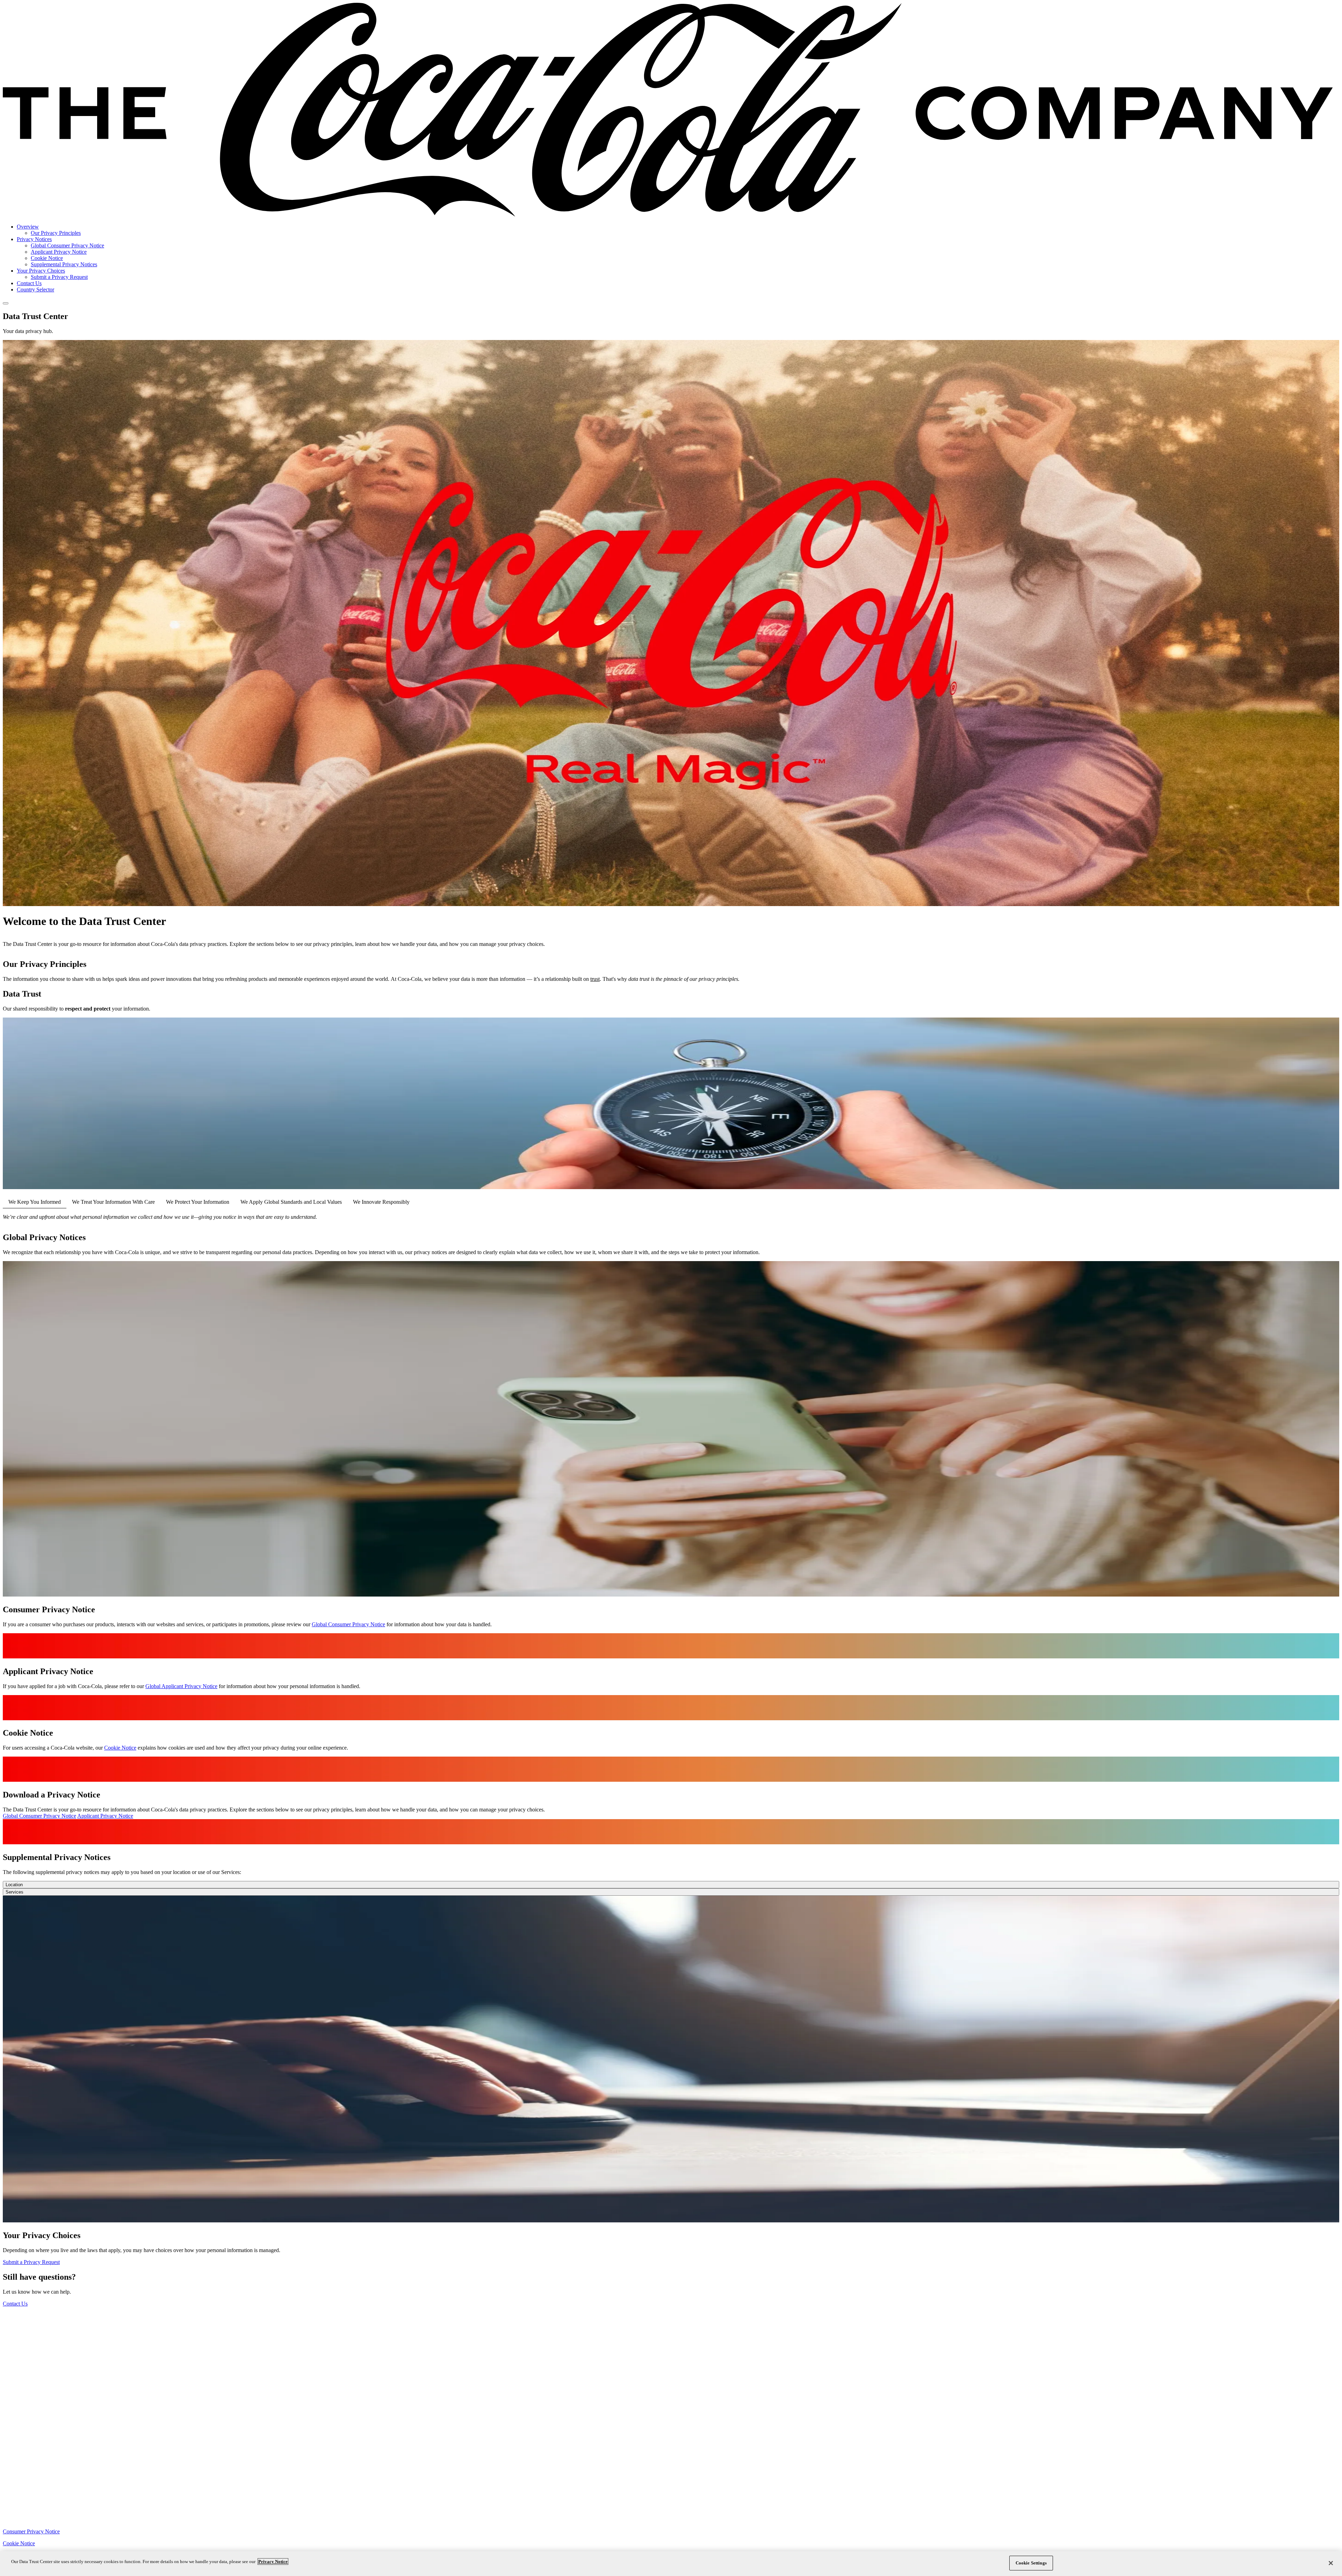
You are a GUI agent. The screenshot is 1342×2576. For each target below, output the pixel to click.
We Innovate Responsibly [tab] (381, 1202)
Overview (28, 227)
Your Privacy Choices (41, 271)
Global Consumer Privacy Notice (67, 245)
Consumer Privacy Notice (31, 2531)
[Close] (1331, 2563)
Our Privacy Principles (56, 233)
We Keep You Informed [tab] (35, 1202)
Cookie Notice (47, 258)
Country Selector (35, 290)
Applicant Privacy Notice (59, 252)
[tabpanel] (671, 1217)
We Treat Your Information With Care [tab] (113, 1202)
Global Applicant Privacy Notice (181, 1686)
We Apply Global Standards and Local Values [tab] (291, 1202)
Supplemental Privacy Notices (64, 264)
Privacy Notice (273, 2561)
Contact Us (29, 283)
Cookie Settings (1031, 2563)
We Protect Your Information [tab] (198, 1202)
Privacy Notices (34, 239)
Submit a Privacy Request (59, 277)
